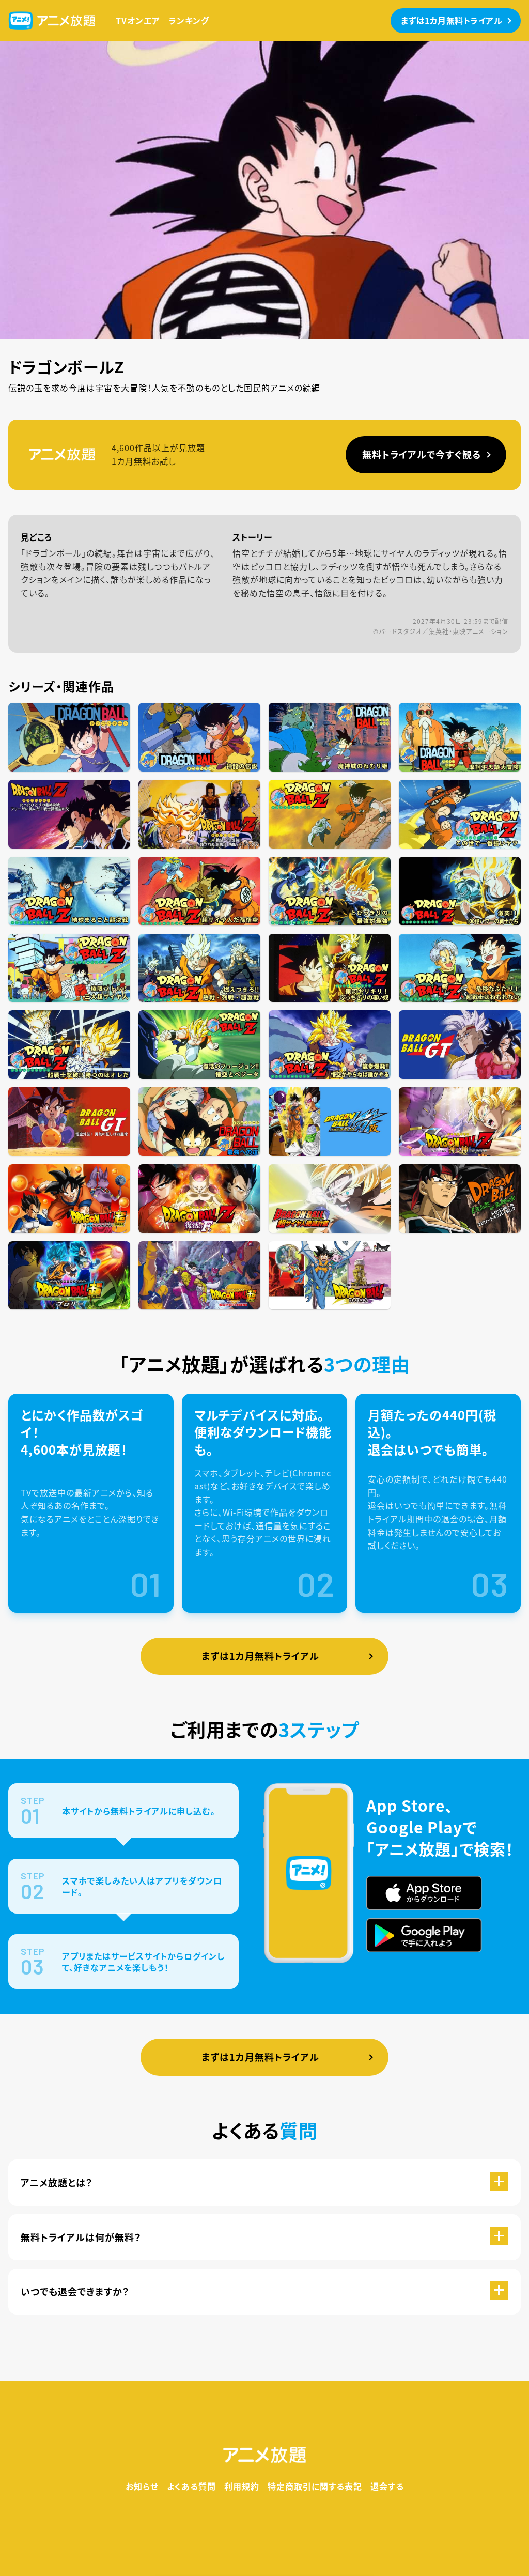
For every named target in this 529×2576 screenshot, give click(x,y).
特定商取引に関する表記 (315, 2486)
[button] (264, 2182)
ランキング (189, 20)
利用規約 (242, 2486)
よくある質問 (191, 2486)
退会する (387, 2486)
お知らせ (142, 2486)
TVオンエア (138, 20)
